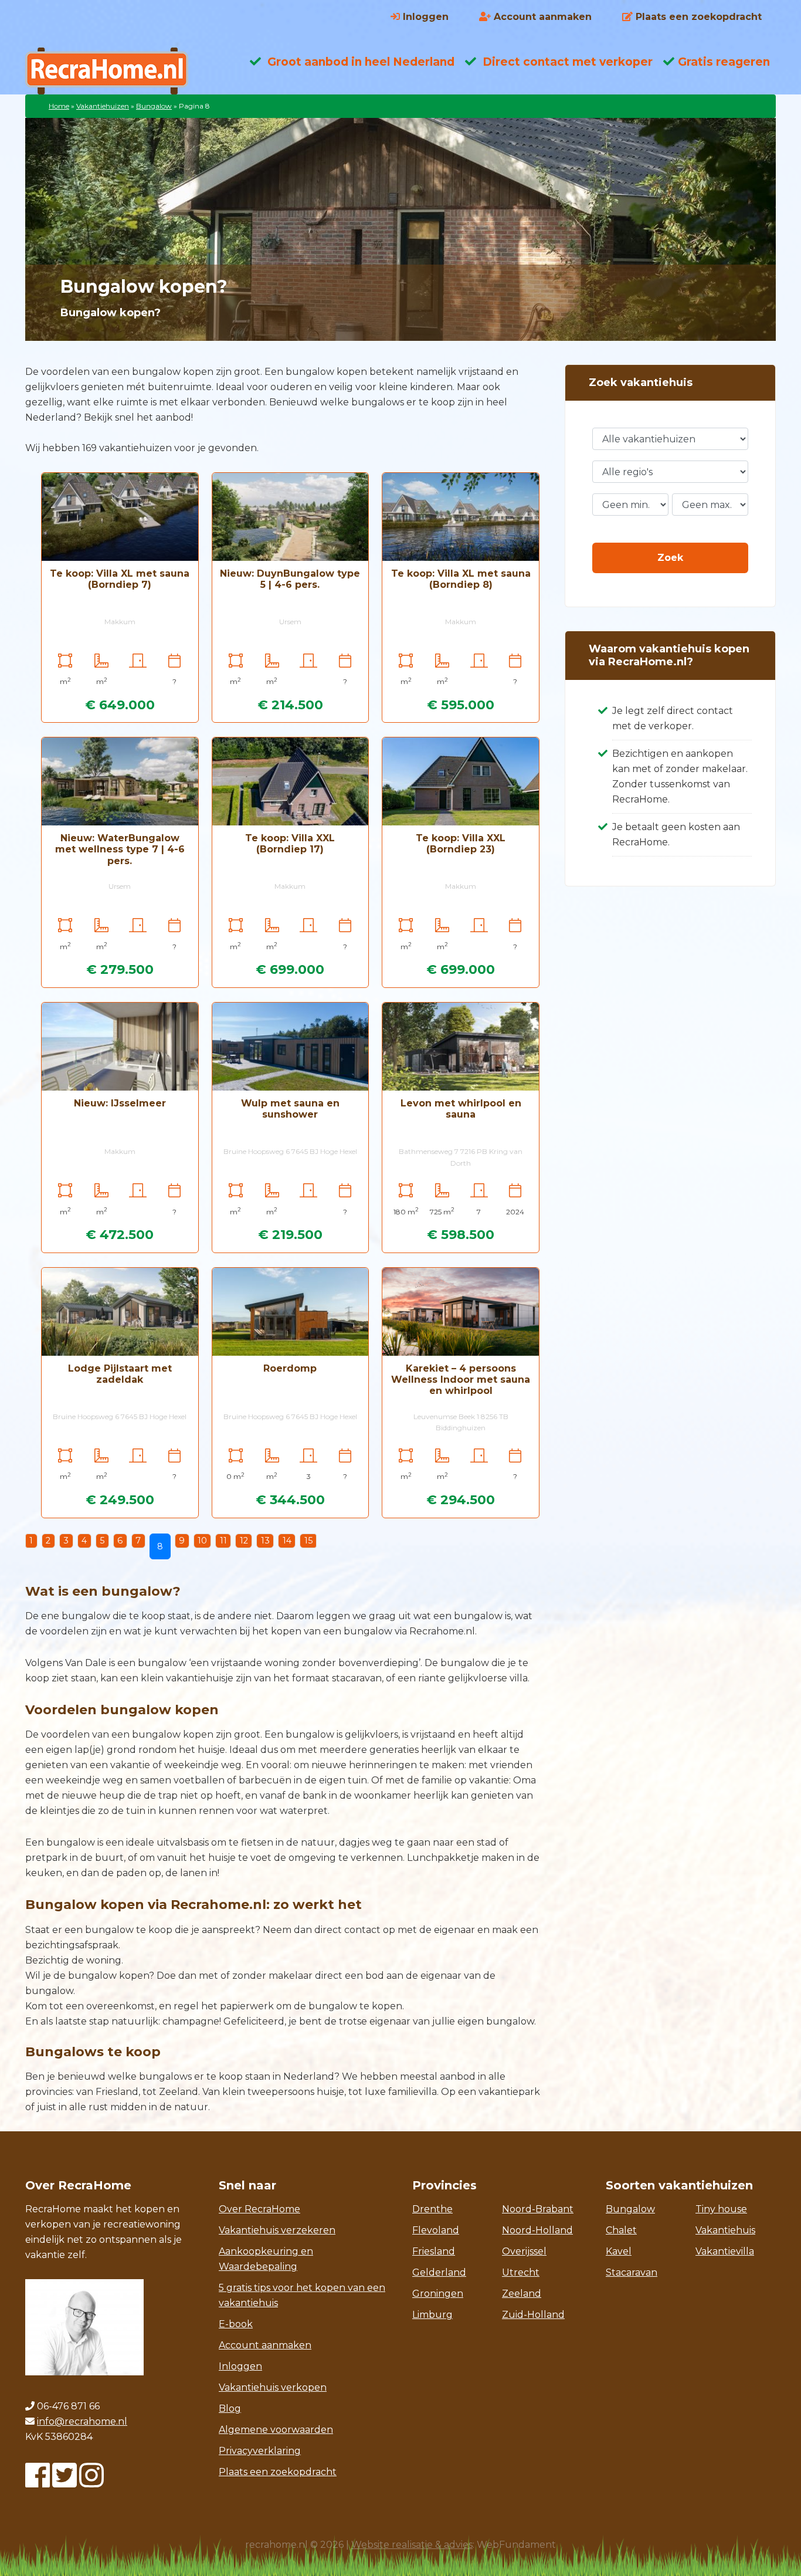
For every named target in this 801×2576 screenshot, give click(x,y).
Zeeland (522, 2294)
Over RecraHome (259, 2209)
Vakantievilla (725, 2251)
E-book (236, 2324)
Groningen (438, 2294)
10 (202, 1541)
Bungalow (154, 106)
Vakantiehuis (725, 2230)
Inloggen (240, 2366)
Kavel (619, 2251)
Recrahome (119, 71)
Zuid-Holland (533, 2315)
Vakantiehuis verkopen (273, 2387)
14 (287, 1541)
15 (308, 1541)
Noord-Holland (537, 2230)
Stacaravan (632, 2272)
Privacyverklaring (260, 2451)
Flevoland (436, 2230)
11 (223, 1541)
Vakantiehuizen (103, 106)
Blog (230, 2409)
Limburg (432, 2315)
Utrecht (521, 2272)
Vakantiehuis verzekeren (277, 2230)
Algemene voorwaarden (276, 2430)
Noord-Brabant (538, 2209)
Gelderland (439, 2272)
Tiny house (721, 2209)
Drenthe (432, 2209)
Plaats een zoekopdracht (278, 2472)
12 (244, 1541)
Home (59, 106)
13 (265, 1541)
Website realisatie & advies (412, 2545)
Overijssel (524, 2251)
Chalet (621, 2230)
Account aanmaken (265, 2345)
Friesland (434, 2251)
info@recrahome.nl (82, 2421)
